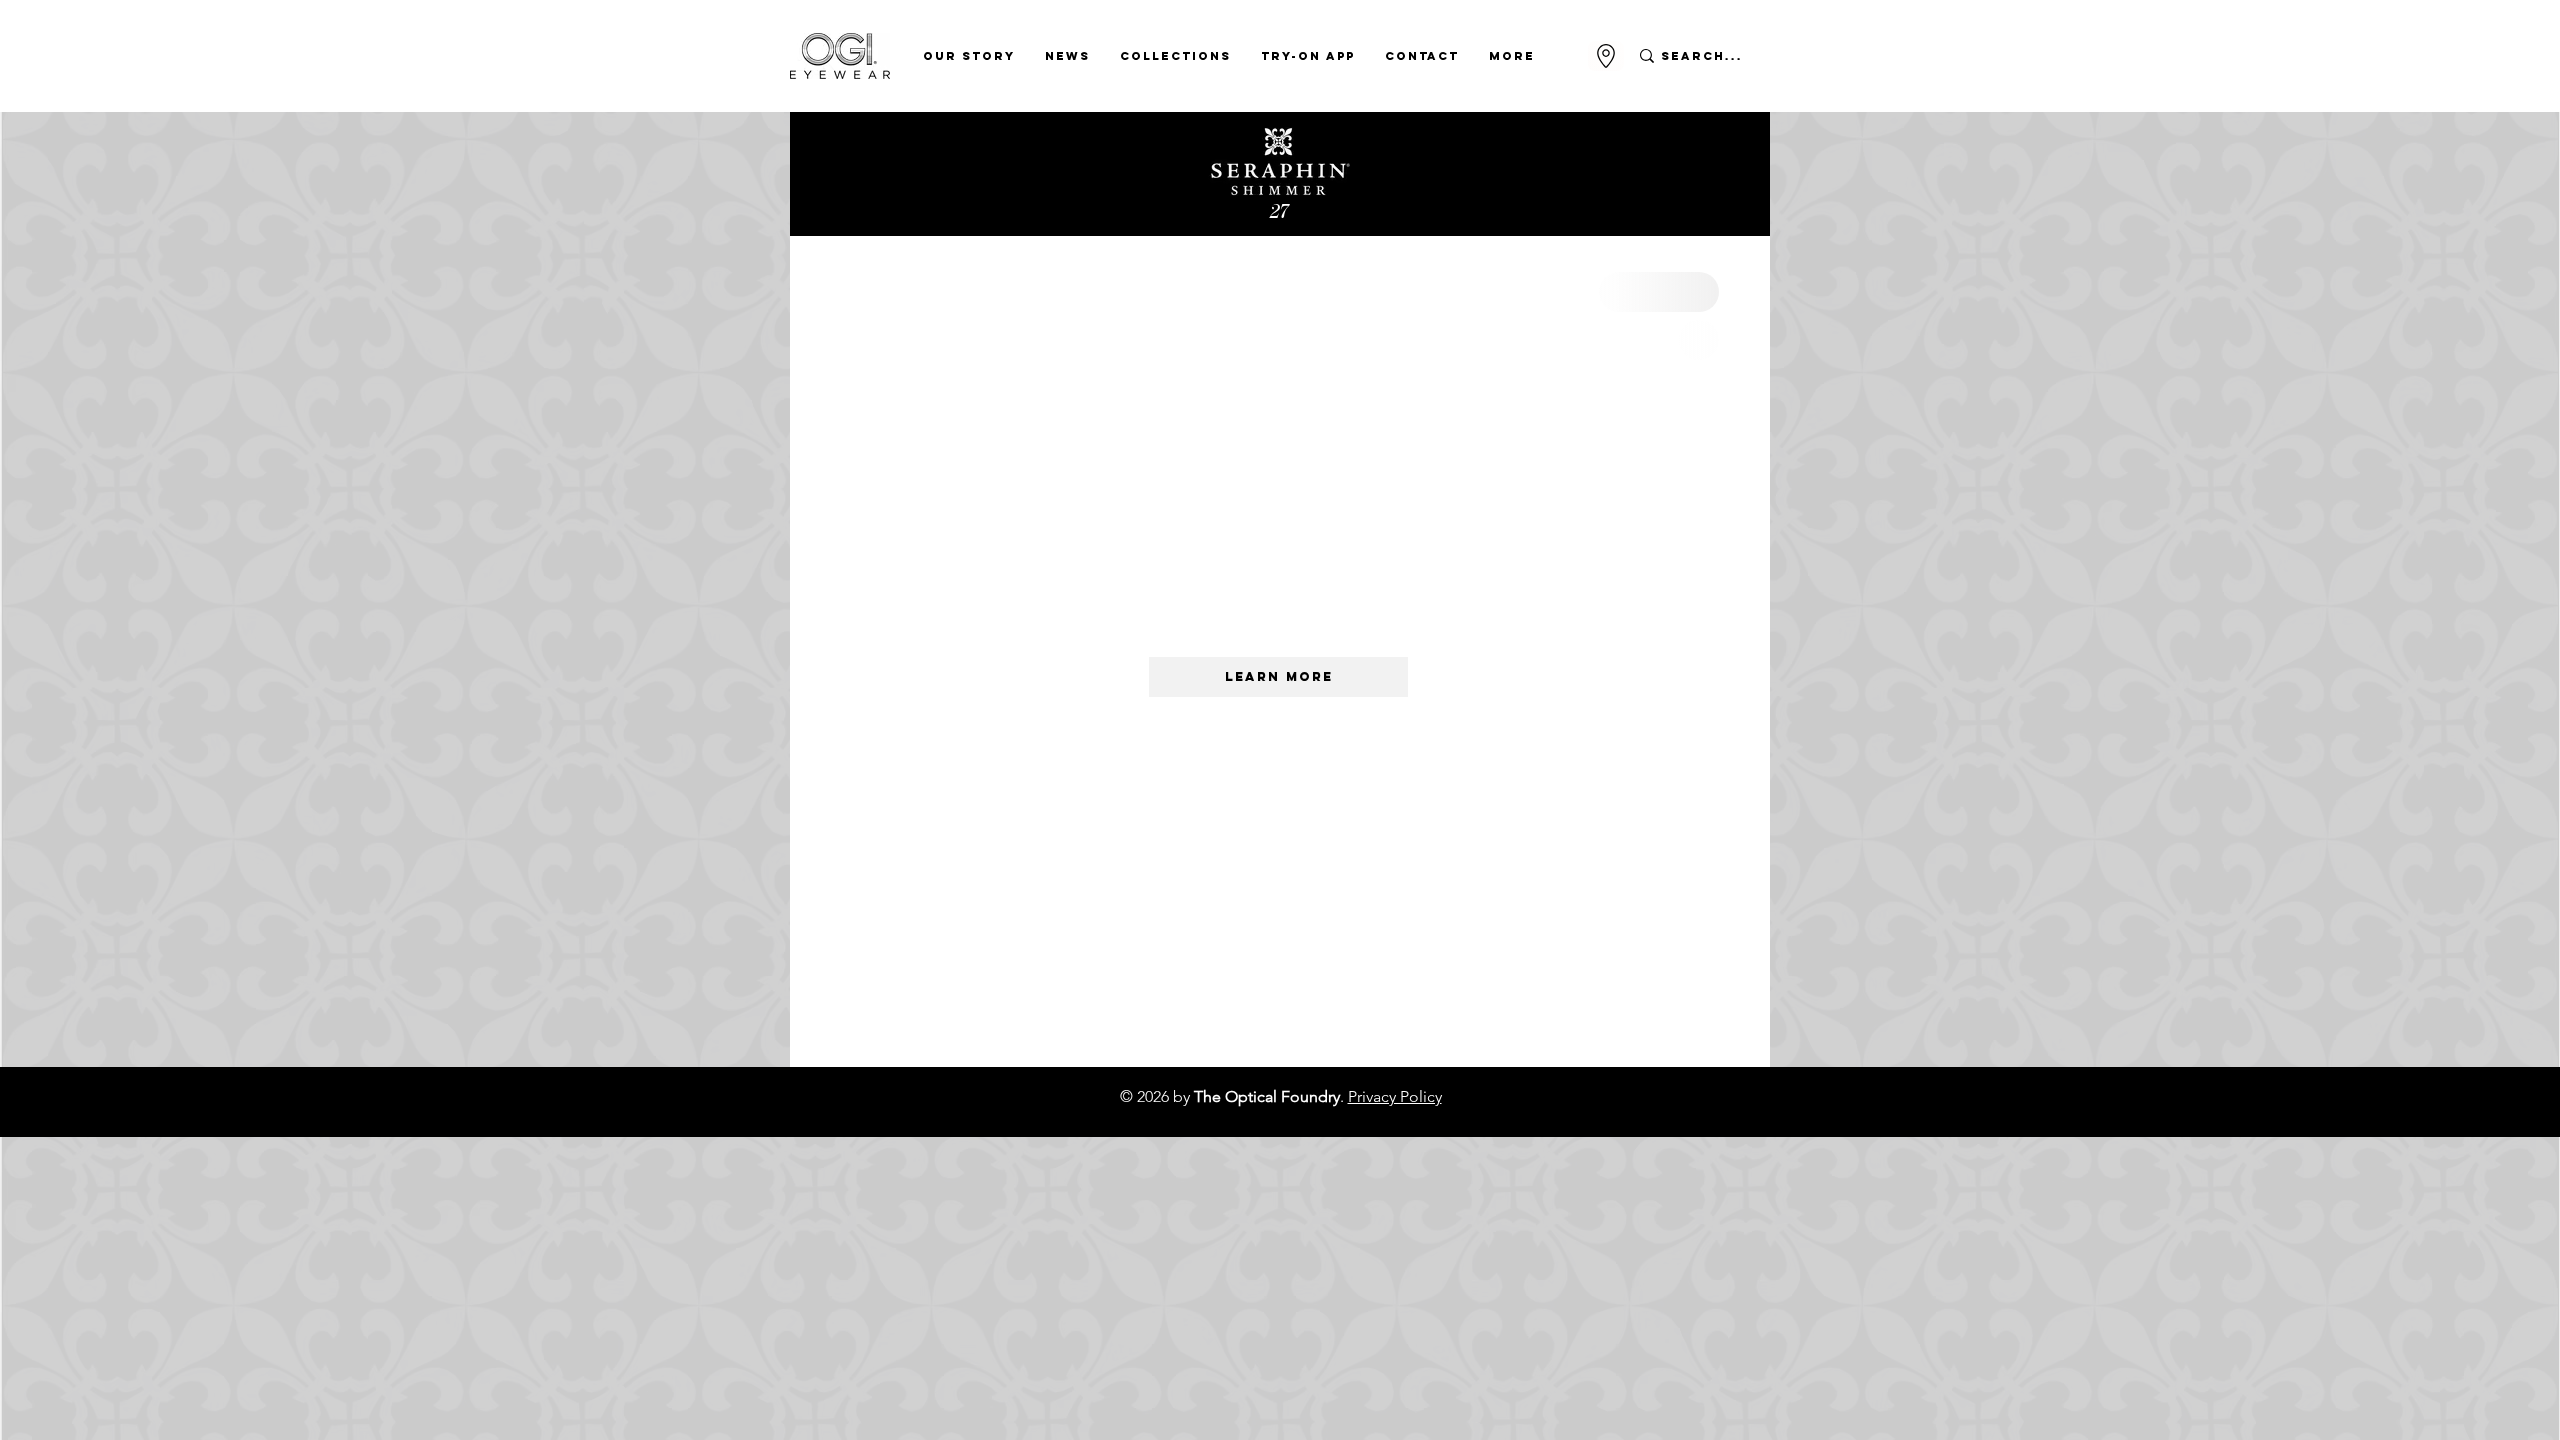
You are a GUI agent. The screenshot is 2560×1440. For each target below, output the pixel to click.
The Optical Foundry (1267, 1096)
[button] (969, 56)
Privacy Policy (1395, 1096)
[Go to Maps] (1606, 56)
